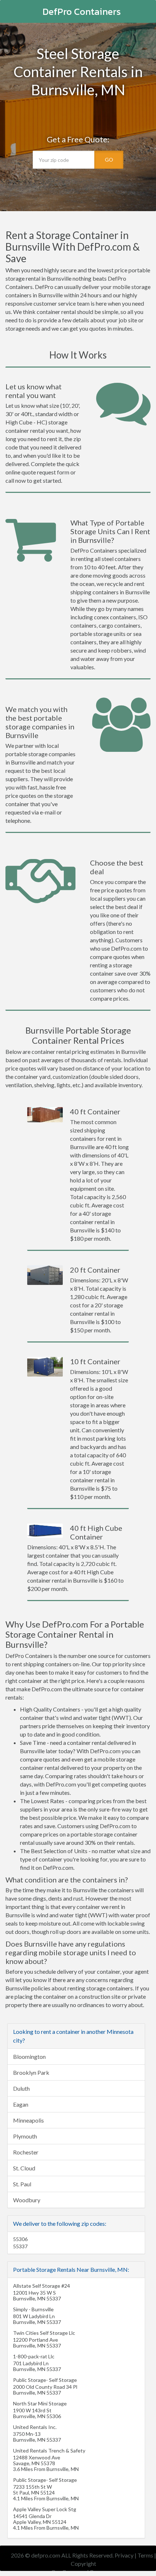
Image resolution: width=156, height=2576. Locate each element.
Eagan (21, 2104)
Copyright (83, 2564)
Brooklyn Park (31, 2072)
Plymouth (25, 2136)
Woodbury (27, 2200)
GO (109, 160)
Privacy (124, 2555)
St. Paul (22, 2184)
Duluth (21, 2088)
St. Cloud (24, 2168)
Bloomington (29, 2056)
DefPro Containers (82, 11)
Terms (145, 2555)
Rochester (26, 2152)
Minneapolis (28, 2120)
